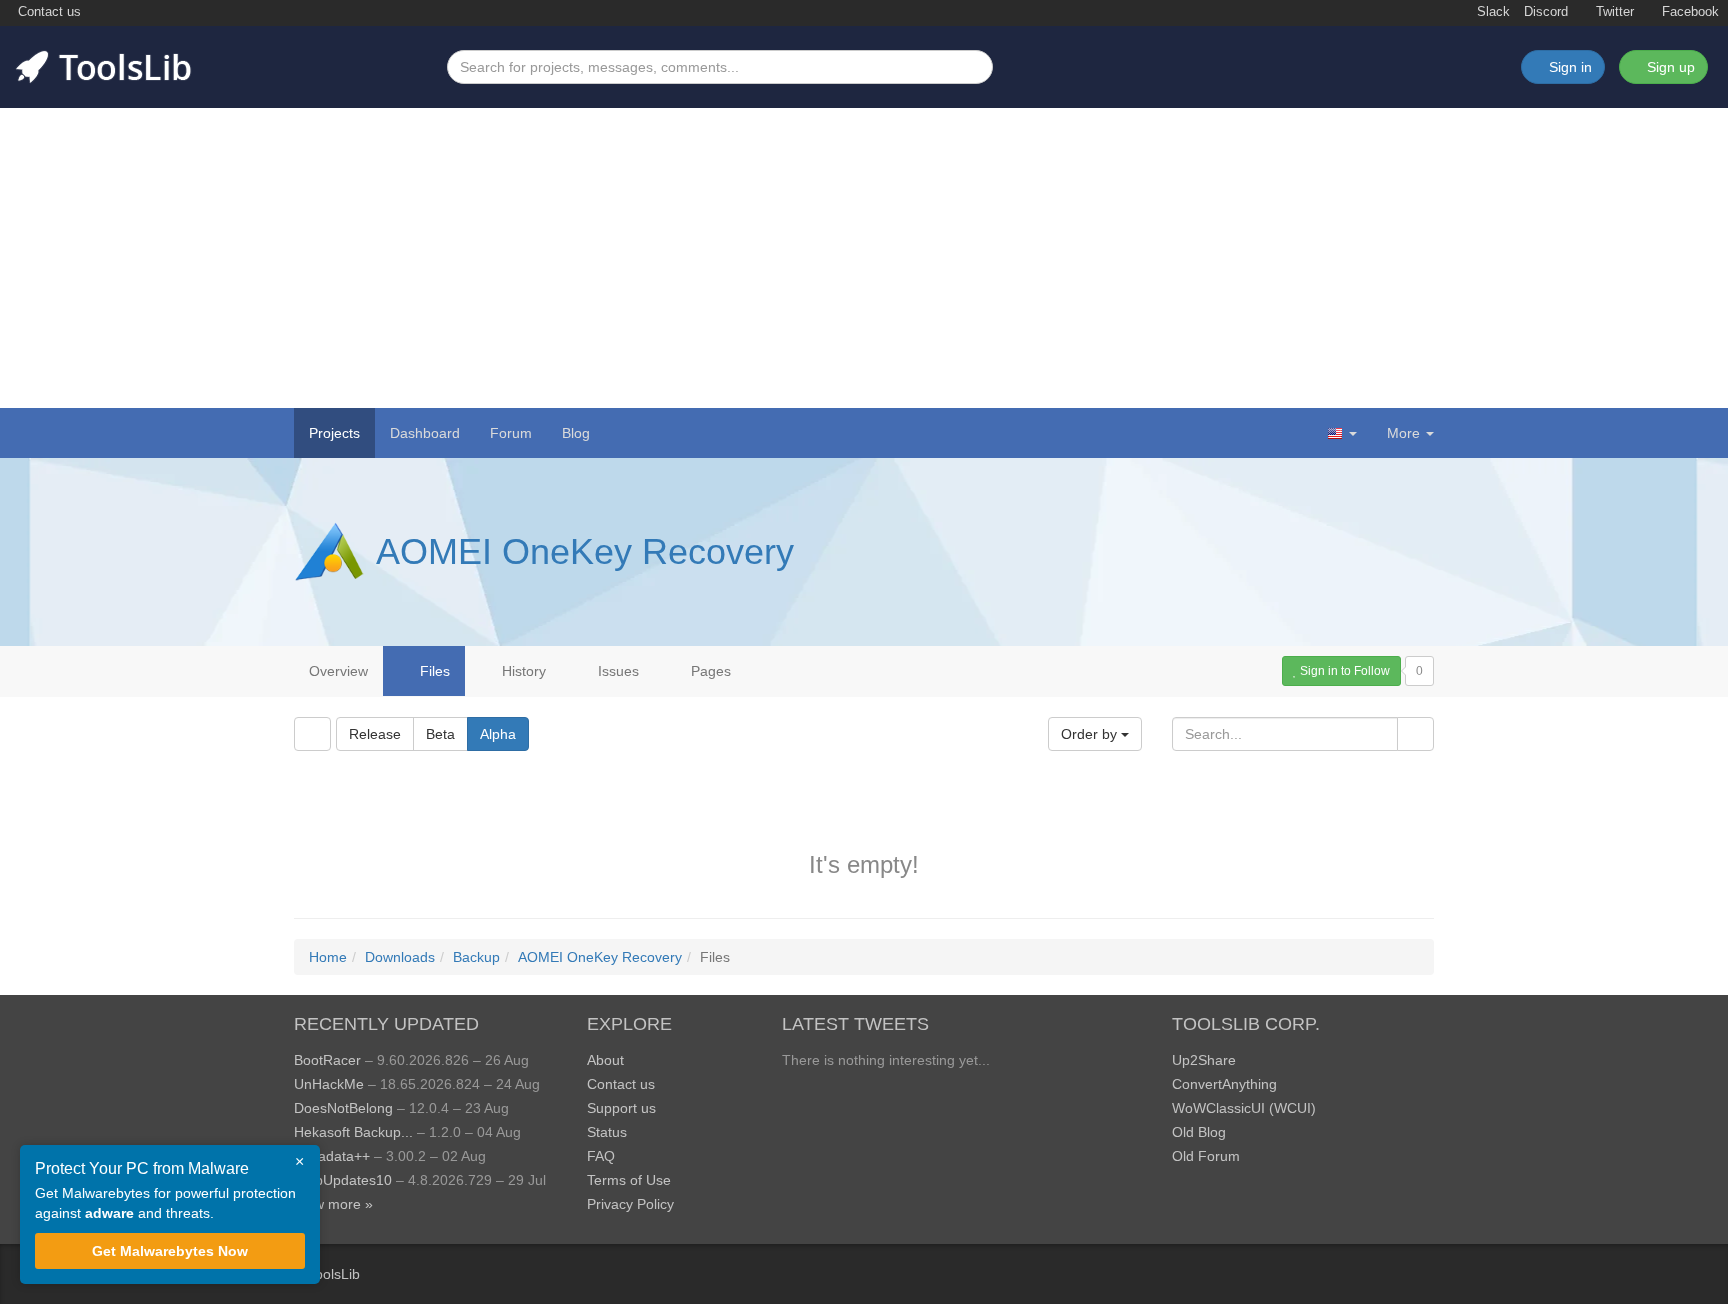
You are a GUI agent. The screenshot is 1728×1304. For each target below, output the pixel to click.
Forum (511, 433)
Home (328, 957)
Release (375, 734)
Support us (621, 1108)
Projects (334, 433)
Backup (476, 957)
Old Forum (1206, 1156)
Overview (338, 671)
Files (433, 671)
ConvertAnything (1224, 1084)
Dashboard (425, 433)
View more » (333, 1204)
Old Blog (1199, 1132)
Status (607, 1132)
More (1403, 433)
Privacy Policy (630, 1204)
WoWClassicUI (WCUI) (1244, 1108)
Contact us (47, 12)
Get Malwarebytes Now (170, 1251)
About (605, 1060)
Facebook (1688, 12)
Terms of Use (629, 1180)
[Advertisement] (864, 258)
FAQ (601, 1156)
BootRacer (327, 1060)
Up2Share (1204, 1060)
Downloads (400, 957)
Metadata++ (332, 1156)
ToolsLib (334, 1274)
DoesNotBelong (343, 1108)
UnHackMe (329, 1084)
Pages (709, 671)
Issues (616, 671)
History (522, 671)
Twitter (1613, 12)
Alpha (498, 734)
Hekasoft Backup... (353, 1132)
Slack (1491, 12)
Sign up (1669, 67)
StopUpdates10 (343, 1180)
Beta (440, 734)
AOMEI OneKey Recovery (585, 551)
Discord (1546, 12)
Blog (576, 433)
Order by (1091, 734)
